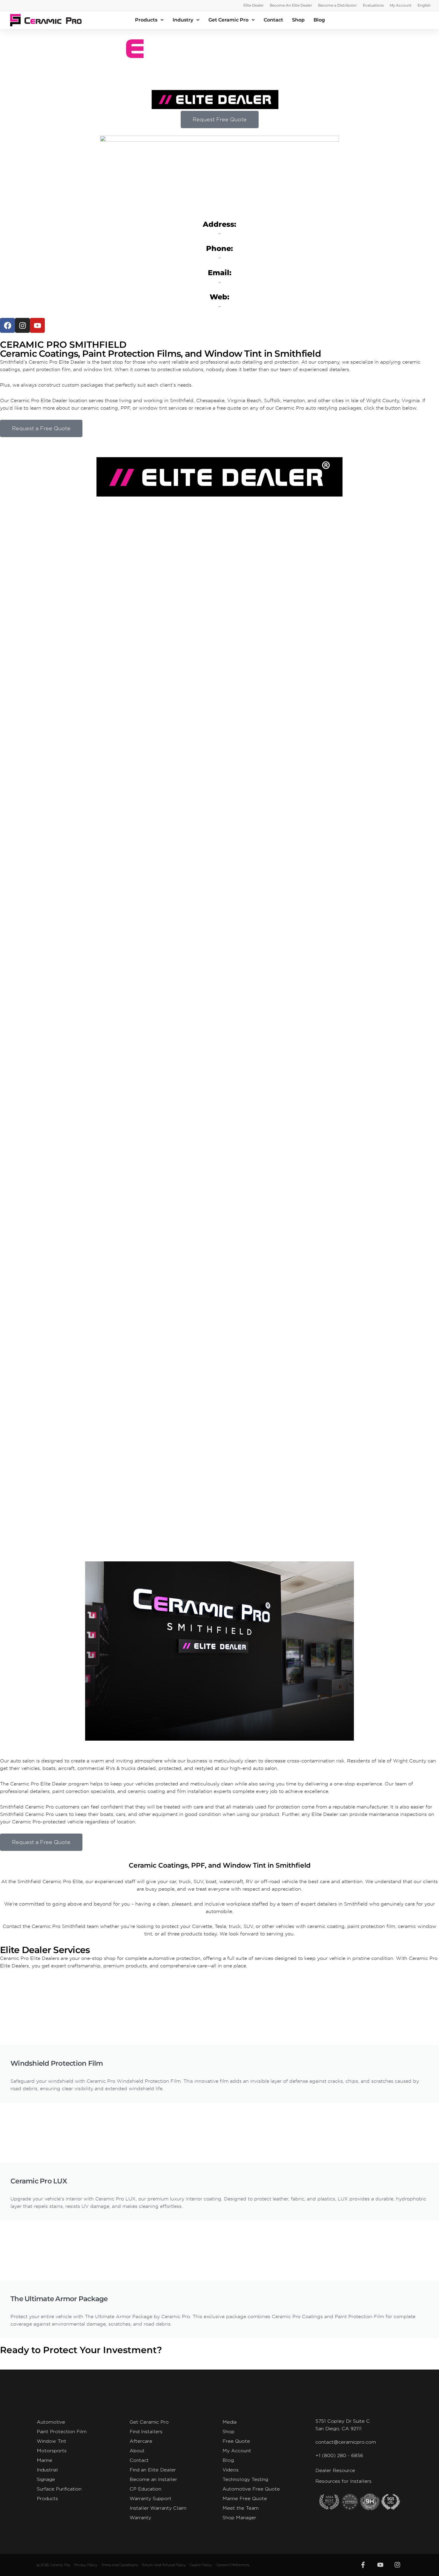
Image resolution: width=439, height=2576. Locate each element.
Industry (183, 20)
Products (146, 20)
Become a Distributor (337, 5)
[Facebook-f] (363, 2565)
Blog (319, 20)
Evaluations (373, 5)
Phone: (219, 248)
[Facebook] (7, 325)
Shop (298, 20)
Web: (219, 297)
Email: (220, 273)
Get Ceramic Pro (228, 20)
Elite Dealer (254, 5)
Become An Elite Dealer (291, 5)
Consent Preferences (233, 2565)
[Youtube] (37, 325)
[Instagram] (22, 325)
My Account (401, 5)
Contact (273, 20)
